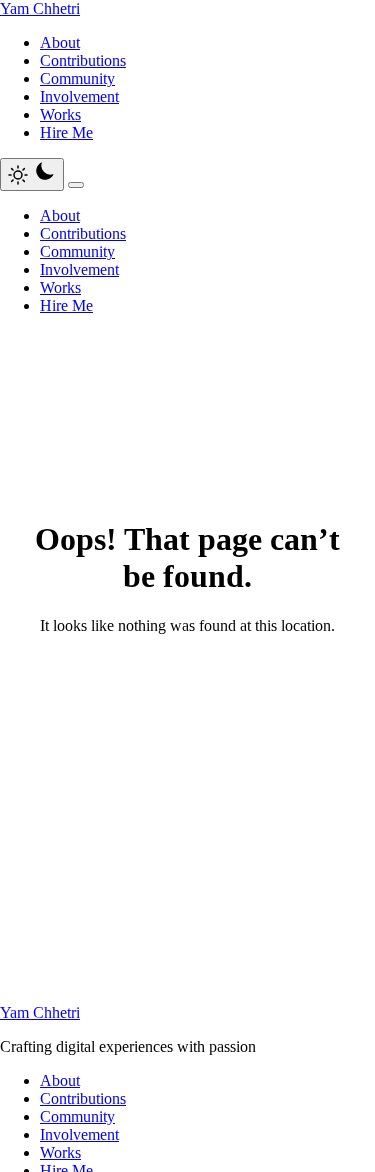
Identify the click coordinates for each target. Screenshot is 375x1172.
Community (77, 78)
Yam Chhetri (40, 8)
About (60, 42)
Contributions (83, 60)
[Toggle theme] (32, 174)
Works (60, 114)
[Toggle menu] (76, 185)
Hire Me (66, 132)
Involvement (79, 96)
